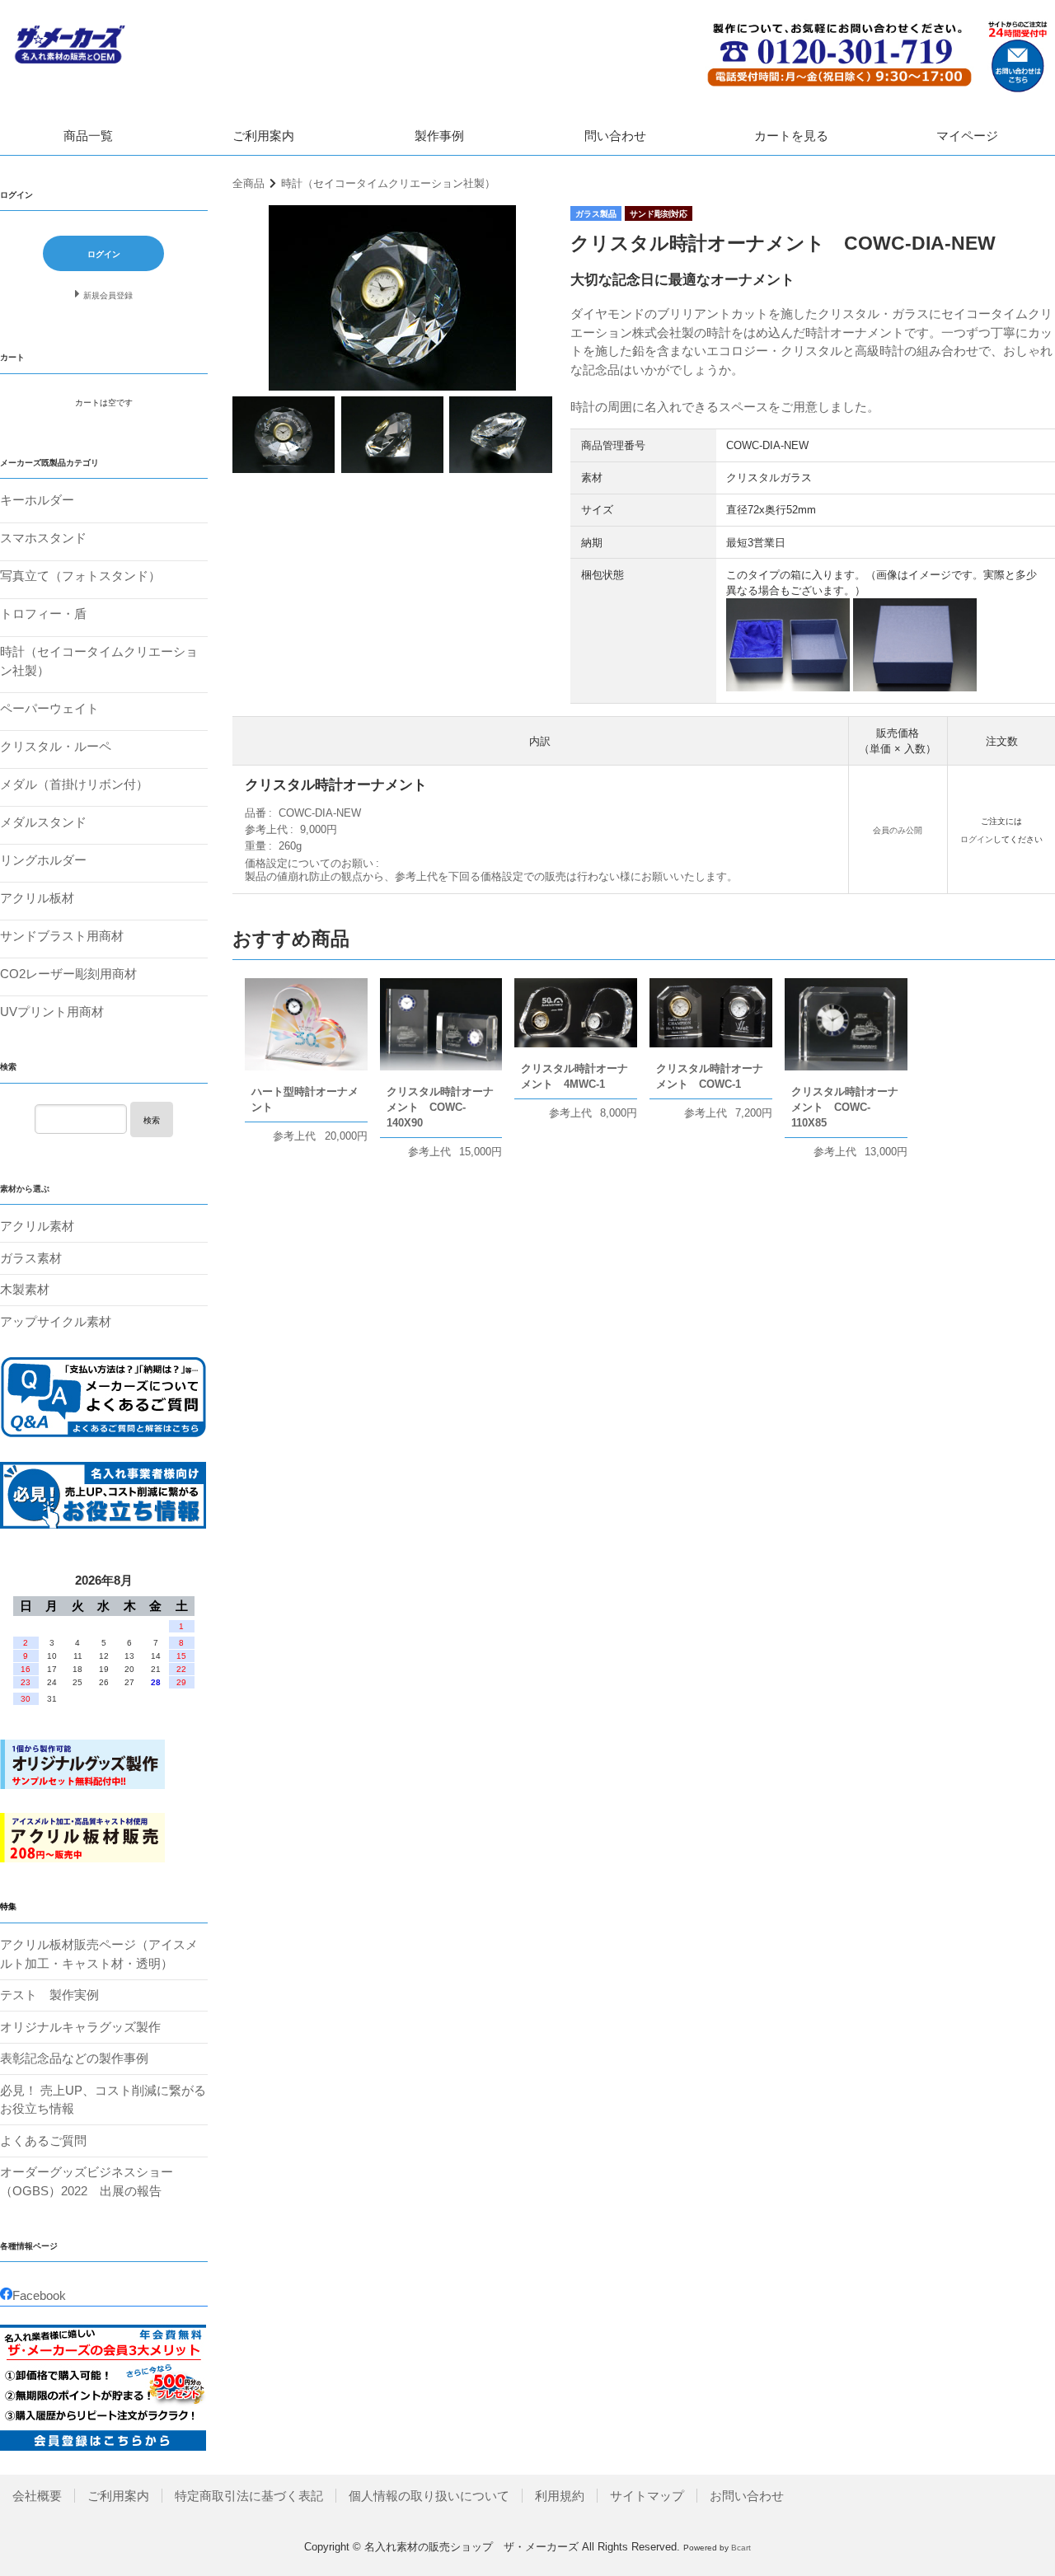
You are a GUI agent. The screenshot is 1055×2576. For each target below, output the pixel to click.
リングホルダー (43, 860)
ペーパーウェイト (49, 708)
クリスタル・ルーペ (56, 746)
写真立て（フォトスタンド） (80, 576)
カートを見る (791, 136)
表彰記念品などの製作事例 (74, 2058)
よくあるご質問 (43, 2140)
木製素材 (25, 1289)
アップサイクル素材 (56, 1321)
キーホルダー (37, 500)
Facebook (39, 2295)
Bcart (741, 2548)
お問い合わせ (747, 2496)
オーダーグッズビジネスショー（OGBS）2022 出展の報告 (87, 2181)
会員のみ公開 (898, 830)
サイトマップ (647, 2496)
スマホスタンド (43, 538)
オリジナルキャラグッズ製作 (80, 2027)
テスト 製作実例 (49, 1995)
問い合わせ (615, 136)
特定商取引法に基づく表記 (249, 2496)
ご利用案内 (263, 136)
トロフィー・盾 (43, 614)
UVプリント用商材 (52, 1012)
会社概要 (37, 2496)
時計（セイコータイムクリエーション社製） (388, 183)
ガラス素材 (31, 1258)
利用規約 (560, 2496)
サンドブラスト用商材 (62, 936)
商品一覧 (88, 136)
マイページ (967, 136)
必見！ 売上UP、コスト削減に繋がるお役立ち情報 (103, 2100)
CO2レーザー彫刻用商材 (68, 974)
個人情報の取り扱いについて (429, 2496)
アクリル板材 (37, 898)
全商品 (249, 183)
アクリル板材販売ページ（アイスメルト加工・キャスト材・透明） (99, 1954)
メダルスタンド (43, 822)
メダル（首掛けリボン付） (74, 784)
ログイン (977, 839)
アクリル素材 (37, 1226)
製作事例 (439, 136)
